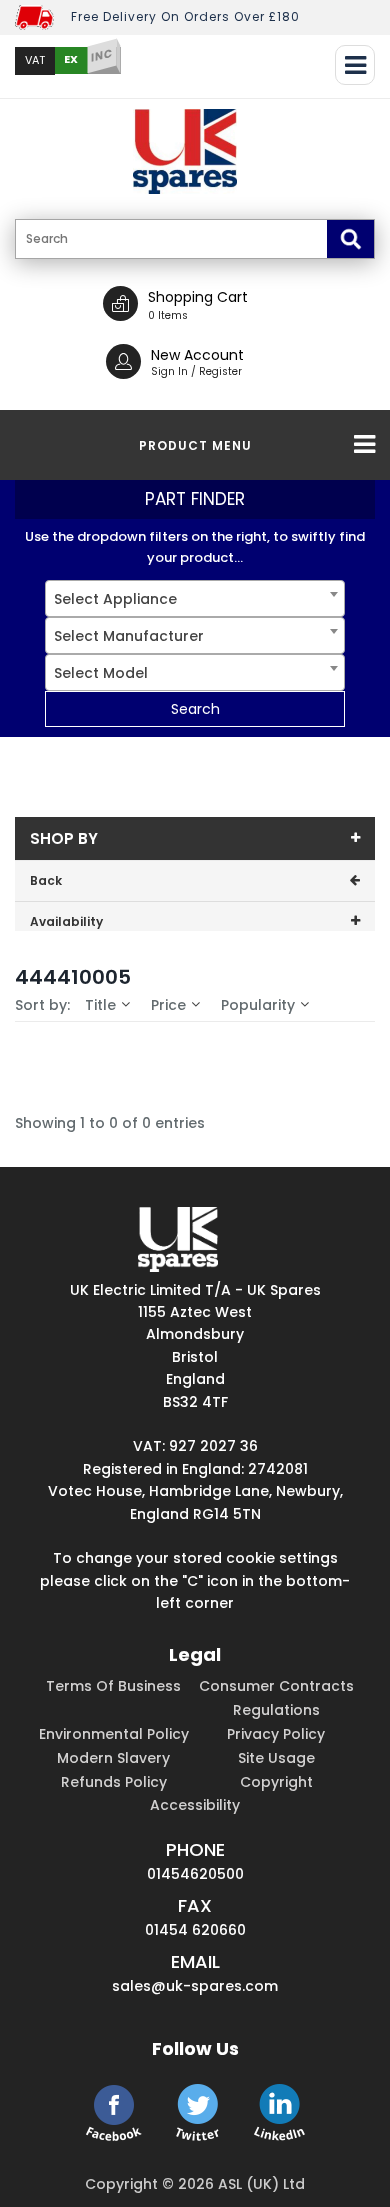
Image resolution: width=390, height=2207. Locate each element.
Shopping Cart (198, 297)
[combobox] (195, 598)
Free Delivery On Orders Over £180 (185, 16)
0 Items (168, 315)
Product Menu (195, 445)
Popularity (258, 1005)
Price (168, 1005)
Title (100, 1005)
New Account (197, 355)
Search (195, 709)
